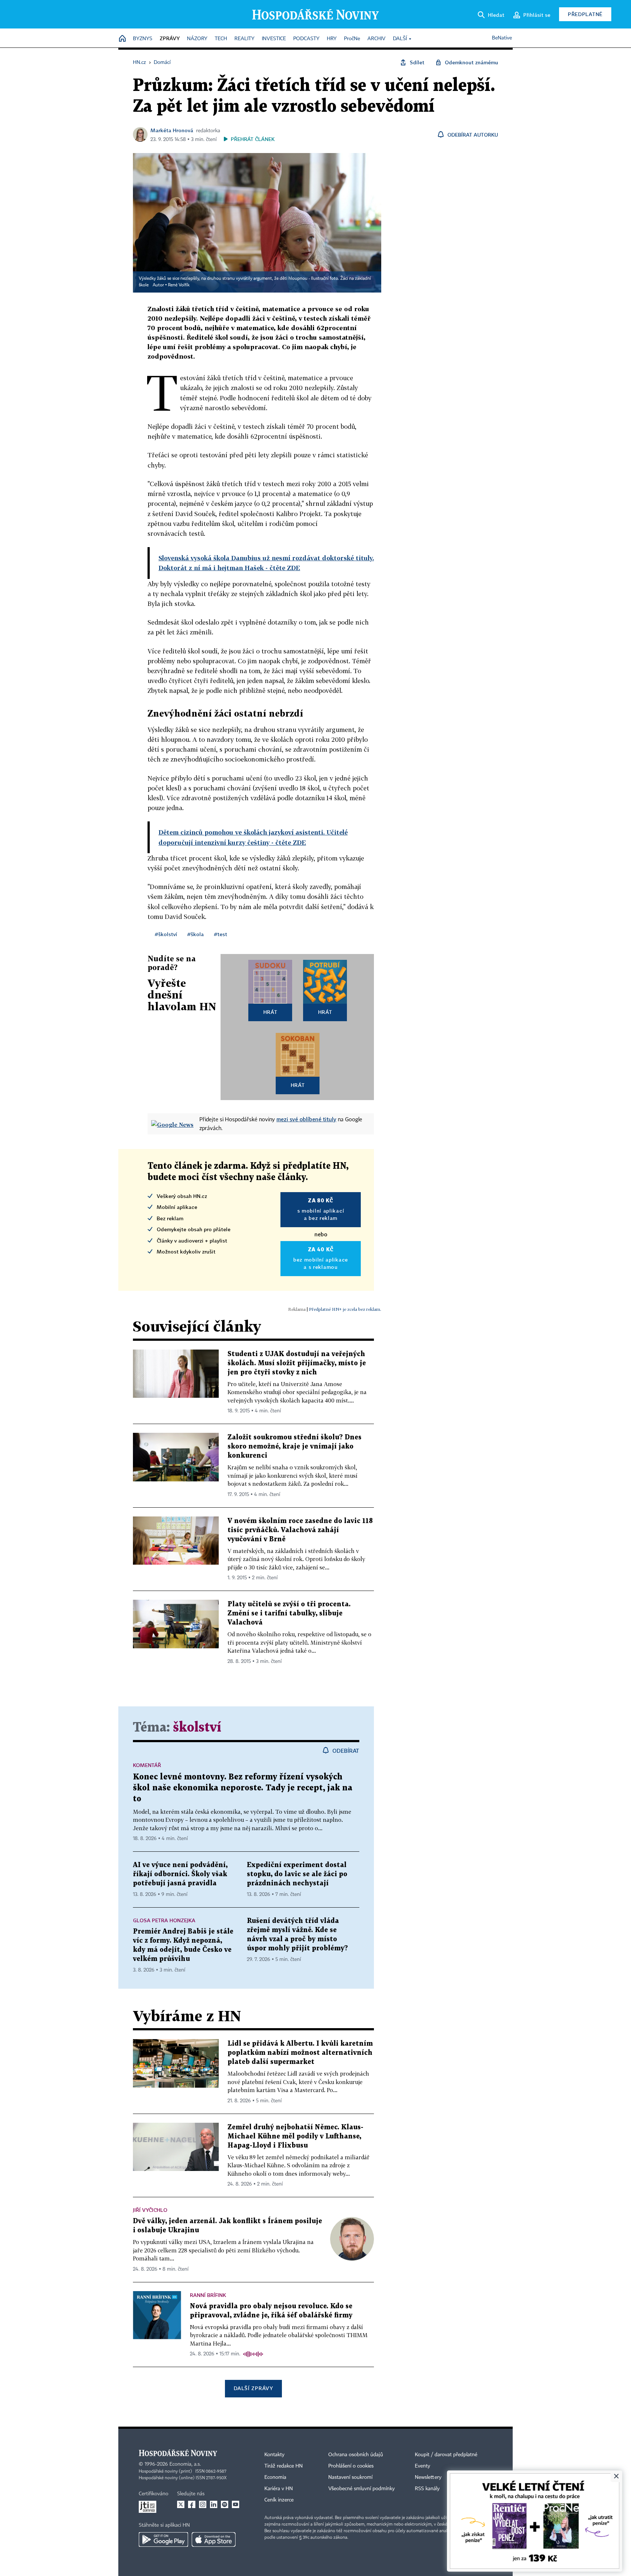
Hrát (270, 1012)
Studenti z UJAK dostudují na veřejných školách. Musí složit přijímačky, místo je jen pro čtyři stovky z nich (297, 1363)
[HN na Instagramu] (203, 2504)
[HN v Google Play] (163, 2539)
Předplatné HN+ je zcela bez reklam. (345, 1309)
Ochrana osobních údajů (356, 2455)
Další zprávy (253, 2388)
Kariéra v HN (279, 2489)
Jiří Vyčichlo (150, 2210)
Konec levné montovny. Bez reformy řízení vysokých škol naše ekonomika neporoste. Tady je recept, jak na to (243, 1788)
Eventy (422, 2466)
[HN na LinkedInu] (214, 2504)
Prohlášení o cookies (351, 2466)
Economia (275, 2477)
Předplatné (585, 14)
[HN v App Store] (214, 2539)
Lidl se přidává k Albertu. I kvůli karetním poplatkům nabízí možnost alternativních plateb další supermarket (300, 2053)
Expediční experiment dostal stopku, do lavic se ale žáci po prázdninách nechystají (297, 1874)
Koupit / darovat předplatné (446, 2455)
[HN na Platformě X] (181, 2504)
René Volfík (179, 285)
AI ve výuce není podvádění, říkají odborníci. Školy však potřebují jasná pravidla (180, 1874)
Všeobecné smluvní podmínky (362, 2489)
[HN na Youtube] (236, 2504)
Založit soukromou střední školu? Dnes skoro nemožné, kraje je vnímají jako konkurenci (295, 1447)
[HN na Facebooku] (192, 2504)
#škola (196, 934)
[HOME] (122, 39)
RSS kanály (427, 2489)
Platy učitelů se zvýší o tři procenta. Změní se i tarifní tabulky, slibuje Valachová (289, 1613)
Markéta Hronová (172, 130)
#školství (166, 934)
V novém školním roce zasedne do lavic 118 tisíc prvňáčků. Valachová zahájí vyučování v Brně (300, 1530)
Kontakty (274, 2455)
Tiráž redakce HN (284, 2466)
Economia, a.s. (185, 2464)
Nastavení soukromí (350, 2477)
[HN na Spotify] (225, 2504)
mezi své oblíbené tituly (306, 1119)
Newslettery (428, 2477)
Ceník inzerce (279, 2500)
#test (221, 934)
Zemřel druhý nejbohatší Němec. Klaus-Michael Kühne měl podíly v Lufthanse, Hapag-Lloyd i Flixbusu (295, 2136)
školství (197, 1728)
